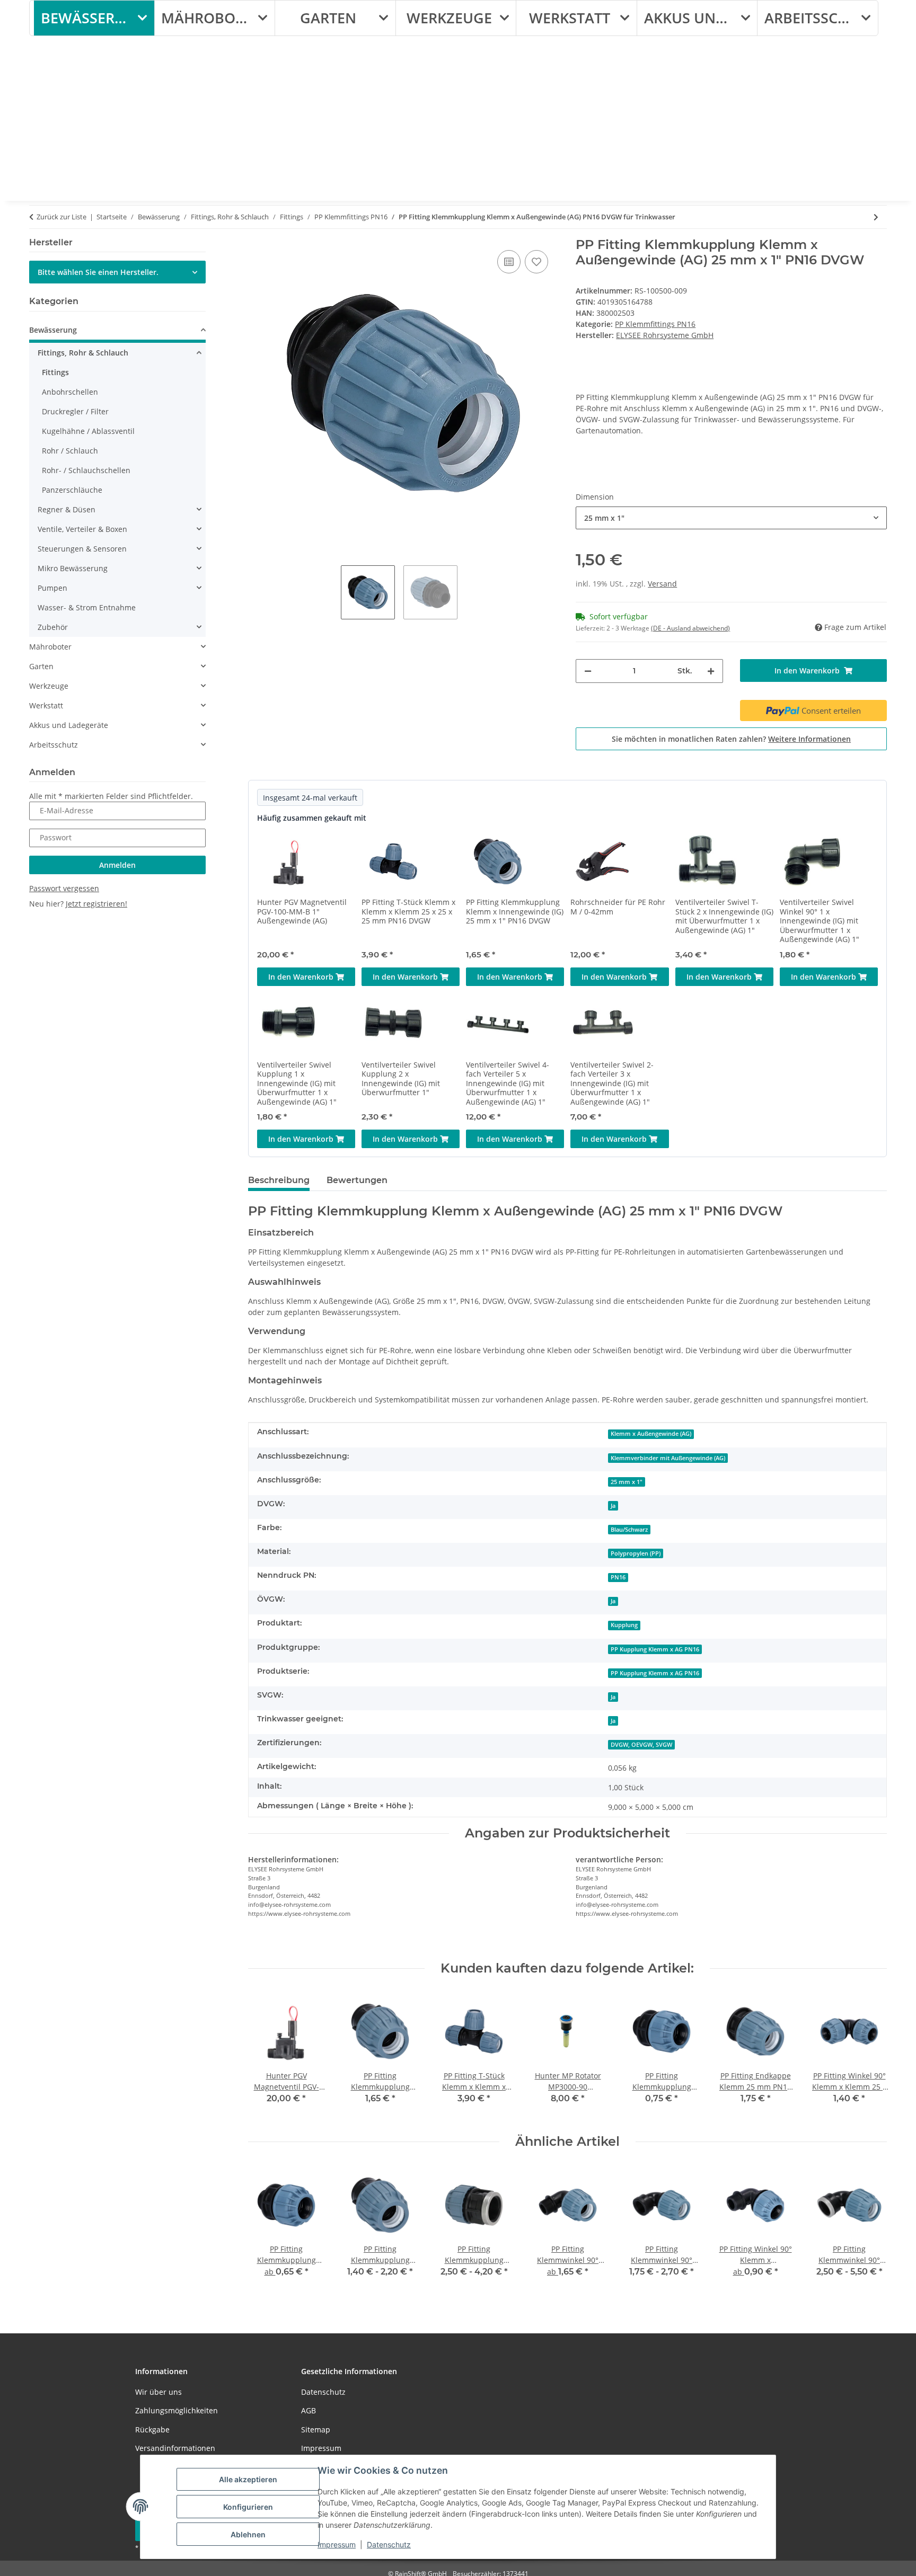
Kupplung (624, 1625)
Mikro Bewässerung (73, 568)
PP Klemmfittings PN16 (655, 324)
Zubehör (53, 627)
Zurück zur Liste (61, 217)
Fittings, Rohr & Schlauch (83, 353)
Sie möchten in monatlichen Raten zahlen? (731, 739)
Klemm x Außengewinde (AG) (651, 1434)
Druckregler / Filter (75, 411)
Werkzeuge (49, 686)
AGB (309, 2410)
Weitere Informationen (809, 739)
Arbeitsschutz (54, 745)
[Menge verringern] (588, 671)
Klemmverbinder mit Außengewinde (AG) (668, 1458)
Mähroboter (50, 647)
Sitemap (316, 2430)
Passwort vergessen (64, 888)
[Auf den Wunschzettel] (536, 262)
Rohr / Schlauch (70, 451)
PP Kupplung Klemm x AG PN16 (655, 1649)
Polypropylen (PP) (636, 1553)
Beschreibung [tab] (279, 1180)
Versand (662, 584)
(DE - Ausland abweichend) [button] (690, 628)
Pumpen (52, 588)
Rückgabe (152, 2430)
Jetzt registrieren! (96, 904)
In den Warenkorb (302, 977)
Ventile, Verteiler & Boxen (82, 529)
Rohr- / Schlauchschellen (86, 470)
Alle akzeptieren (248, 2479)
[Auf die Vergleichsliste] (509, 262)
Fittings (55, 372)
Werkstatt (46, 705)
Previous (265, 2055)
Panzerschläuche (72, 490)
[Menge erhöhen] (711, 671)
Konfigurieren (248, 2507)
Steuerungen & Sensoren (82, 549)
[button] (117, 331)
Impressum (337, 2544)
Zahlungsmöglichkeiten (177, 2410)
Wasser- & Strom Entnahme (87, 607)
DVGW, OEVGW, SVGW (641, 1745)
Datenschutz (389, 2544)
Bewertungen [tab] (357, 1180)
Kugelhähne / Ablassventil (88, 431)
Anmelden (117, 865)
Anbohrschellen (70, 392)
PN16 (618, 1577)
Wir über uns (158, 2392)
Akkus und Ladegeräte (69, 725)
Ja (613, 1506)
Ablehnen (248, 2534)
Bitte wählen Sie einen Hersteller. (98, 272)
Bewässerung (53, 330)
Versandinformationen (175, 2448)
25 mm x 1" (627, 1482)
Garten (41, 666)
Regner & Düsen (67, 509)
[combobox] (731, 518)
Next (870, 2055)
